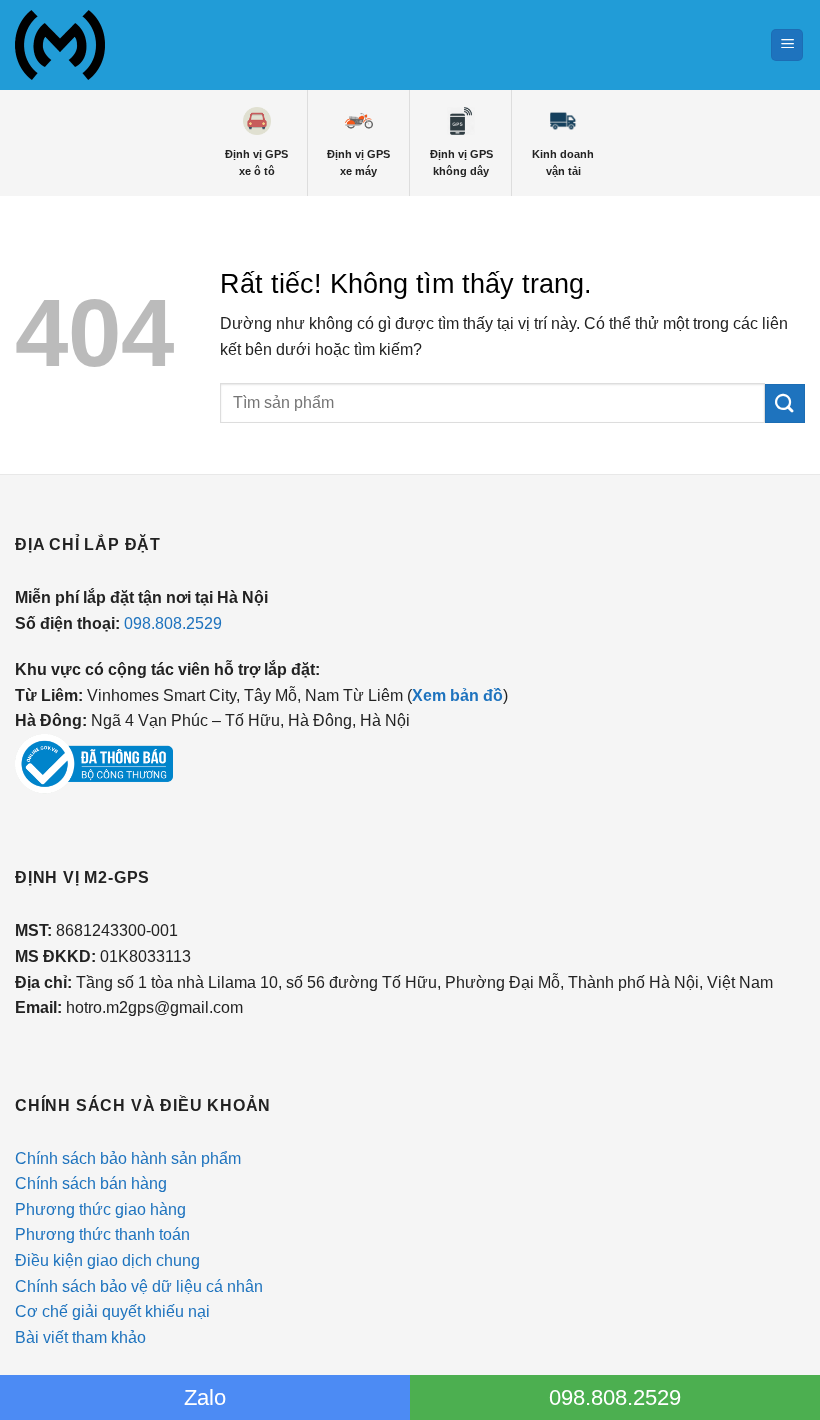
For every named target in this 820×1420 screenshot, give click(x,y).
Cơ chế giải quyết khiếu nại (112, 1311)
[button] (787, 45)
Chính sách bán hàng (91, 1183)
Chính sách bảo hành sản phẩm (128, 1158)
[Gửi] (785, 403)
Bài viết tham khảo (80, 1337)
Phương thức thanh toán (102, 1234)
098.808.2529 (173, 623)
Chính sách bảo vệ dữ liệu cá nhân (139, 1286)
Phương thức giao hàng (100, 1209)
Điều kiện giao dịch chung (107, 1260)
